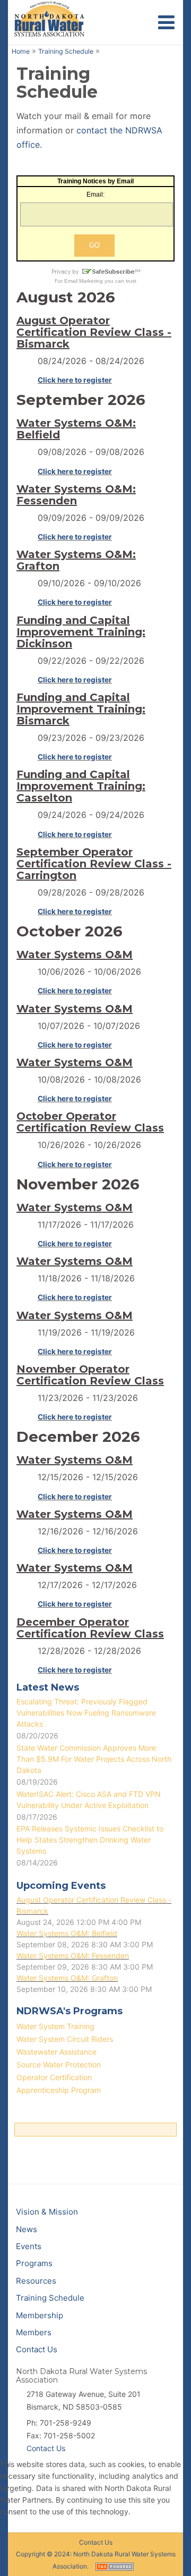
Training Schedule (66, 51)
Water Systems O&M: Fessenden (76, 495)
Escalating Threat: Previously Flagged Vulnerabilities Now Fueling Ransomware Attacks (86, 1713)
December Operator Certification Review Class (90, 1628)
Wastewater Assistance (57, 2052)
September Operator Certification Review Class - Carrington (94, 864)
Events (29, 2246)
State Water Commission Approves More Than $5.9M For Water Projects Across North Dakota (94, 1759)
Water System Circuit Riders (65, 2039)
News (27, 2229)
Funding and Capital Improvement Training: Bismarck (81, 709)
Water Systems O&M (75, 955)
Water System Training (55, 2026)
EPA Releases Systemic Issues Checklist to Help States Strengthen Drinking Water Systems (90, 1840)
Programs (34, 2263)
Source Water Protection (59, 2064)
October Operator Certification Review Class (90, 1122)
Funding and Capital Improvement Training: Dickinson (81, 632)
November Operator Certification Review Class (90, 1375)
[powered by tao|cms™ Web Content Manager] (115, 2566)
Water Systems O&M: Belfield (76, 429)
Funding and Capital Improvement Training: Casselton (81, 786)
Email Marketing (84, 281)
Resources (36, 2281)
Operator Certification (54, 2077)
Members (34, 2332)
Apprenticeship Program (59, 2090)
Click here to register (75, 380)
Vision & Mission (47, 2212)
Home (21, 51)
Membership (40, 2315)
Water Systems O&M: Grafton (76, 560)
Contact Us (37, 2349)
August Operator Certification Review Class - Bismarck (94, 332)
